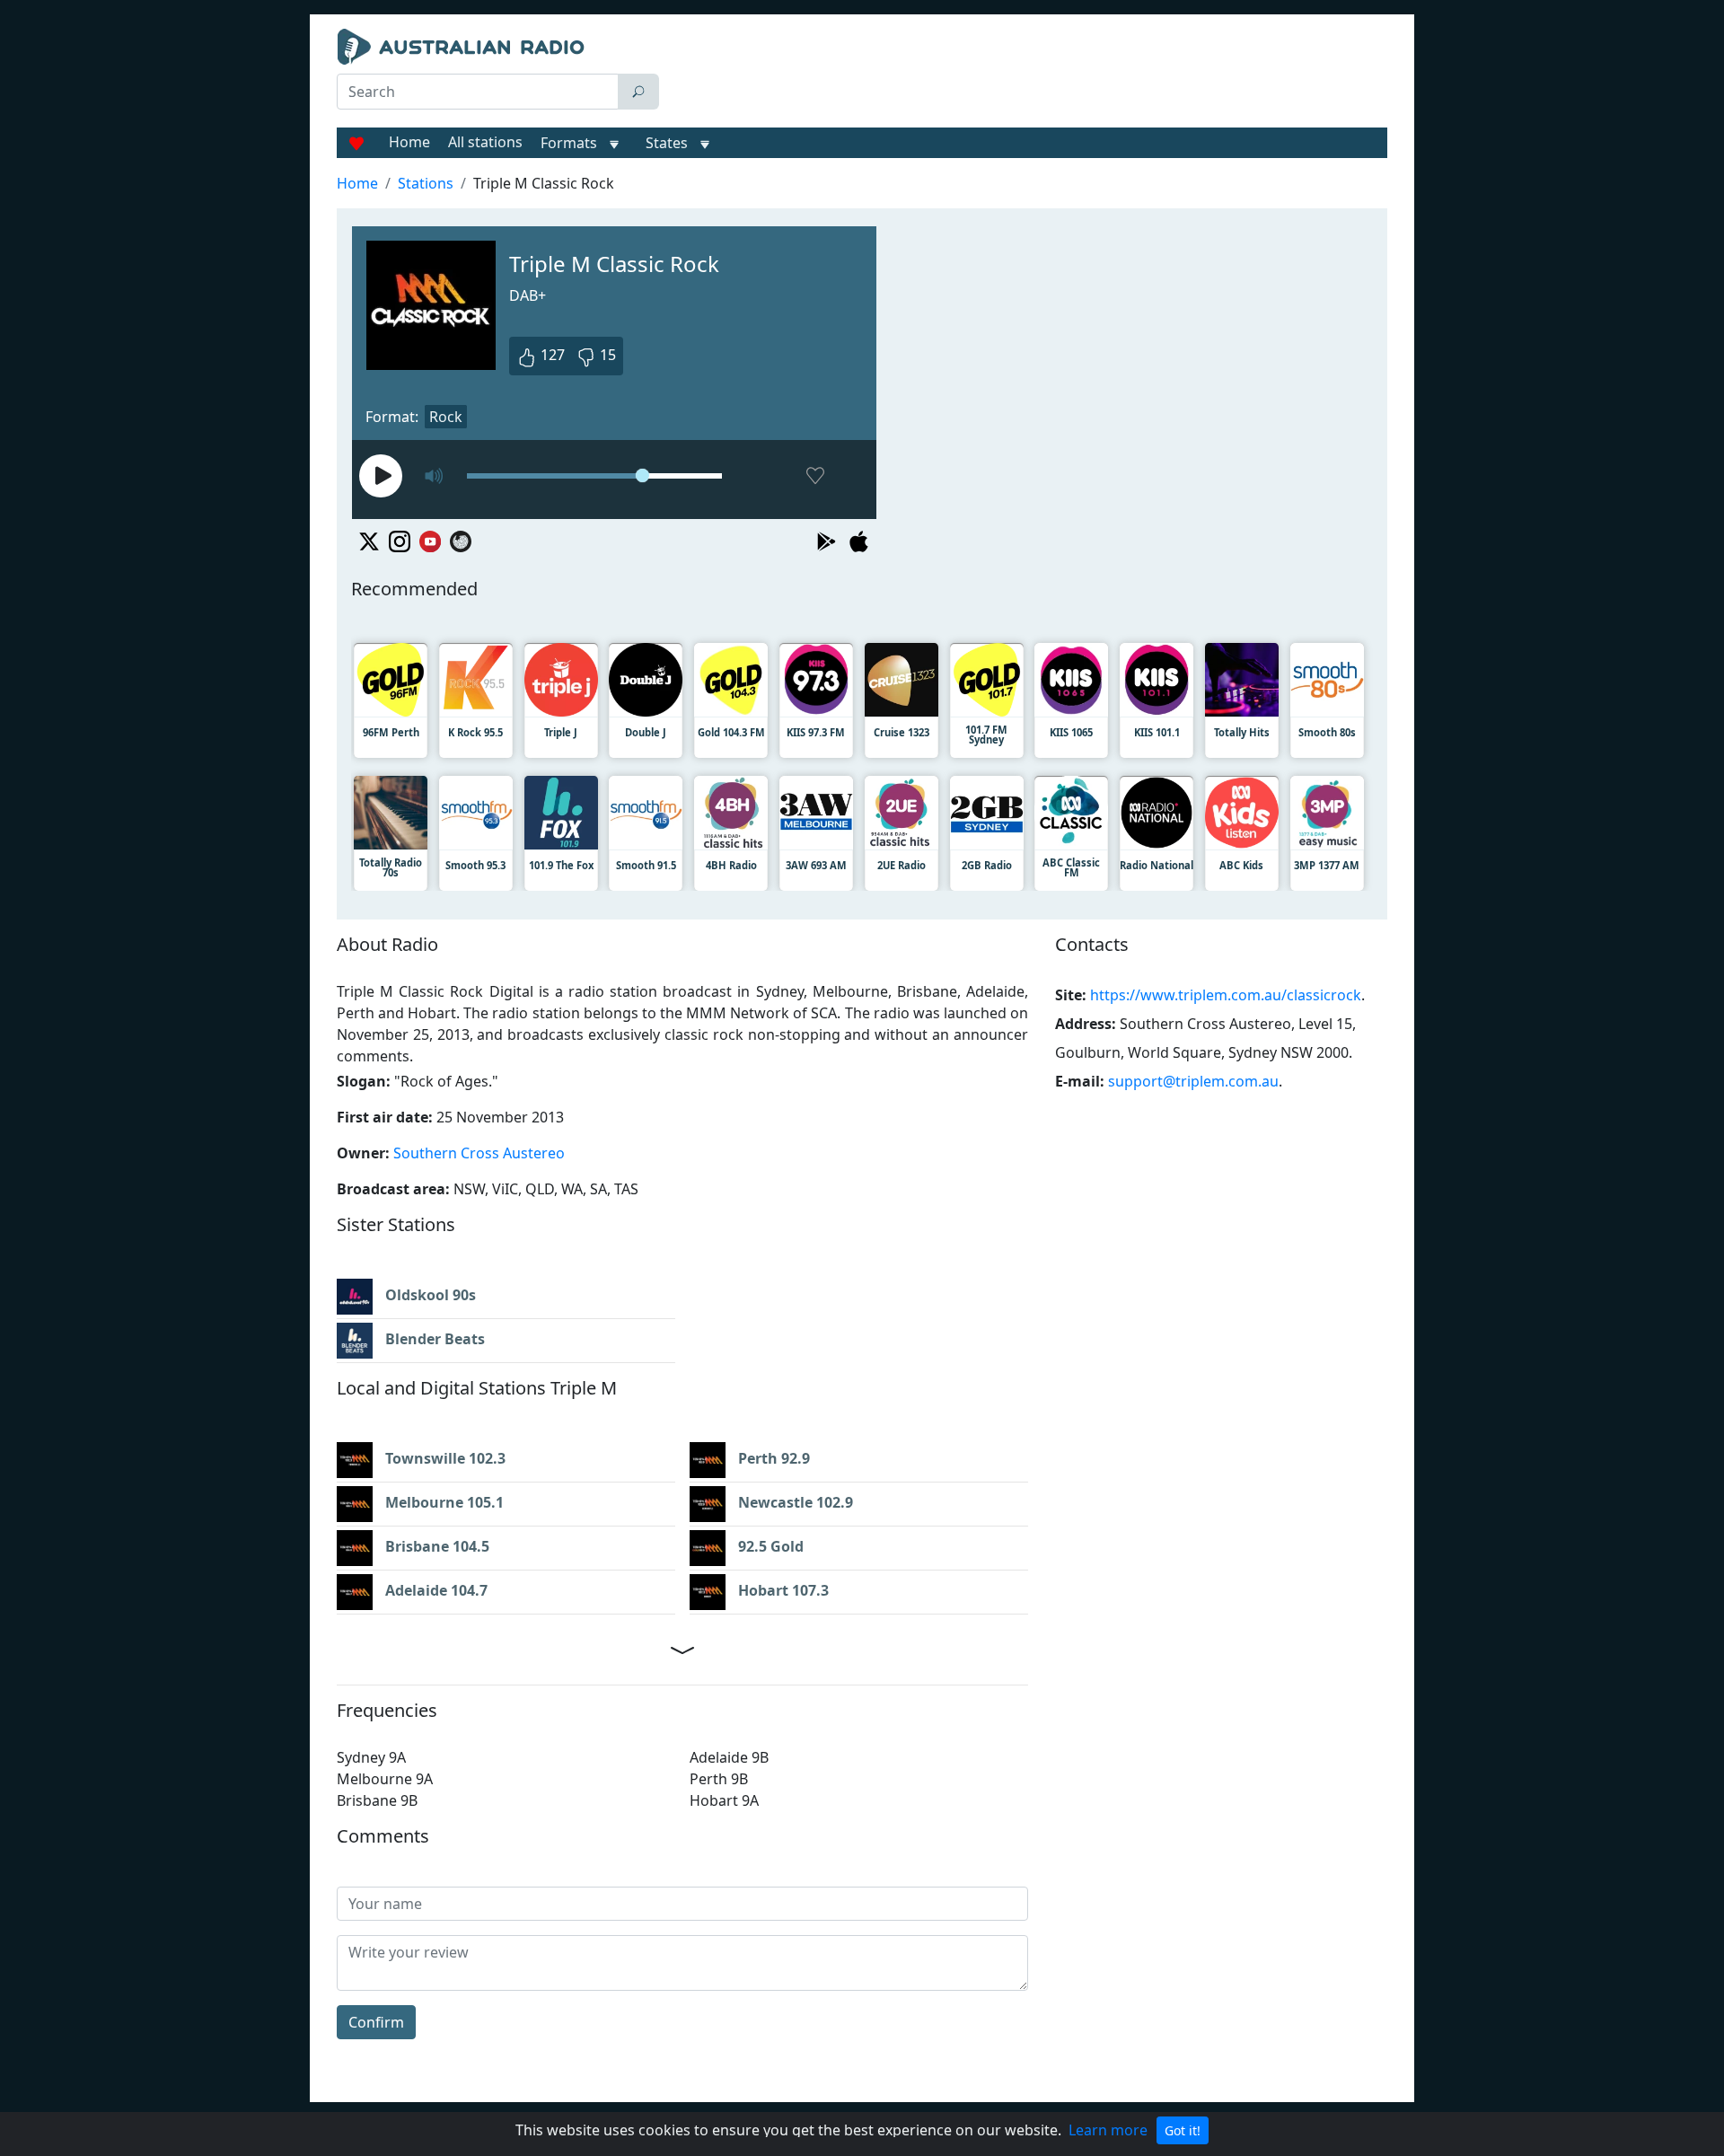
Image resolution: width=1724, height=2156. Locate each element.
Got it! (1183, 2130)
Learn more (1108, 2130)
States (667, 143)
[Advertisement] (1027, 74)
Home (409, 142)
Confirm (376, 2022)
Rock (446, 417)
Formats (569, 143)
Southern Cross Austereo (479, 1153)
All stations (485, 142)
